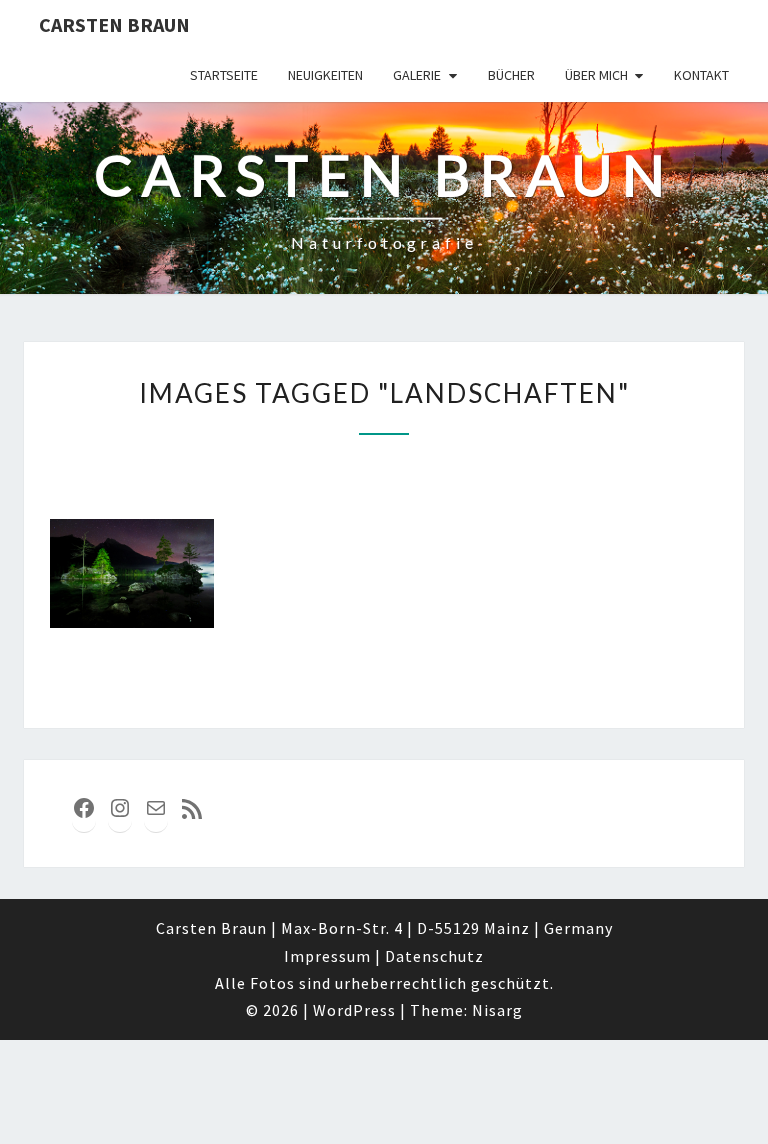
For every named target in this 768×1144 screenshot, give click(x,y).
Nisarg (497, 1010)
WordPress (354, 1010)
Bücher (511, 75)
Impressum (327, 956)
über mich (596, 75)
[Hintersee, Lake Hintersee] (132, 573)
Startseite (224, 75)
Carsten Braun (114, 24)
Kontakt (701, 75)
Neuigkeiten (325, 75)
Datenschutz (434, 956)
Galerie (417, 75)
